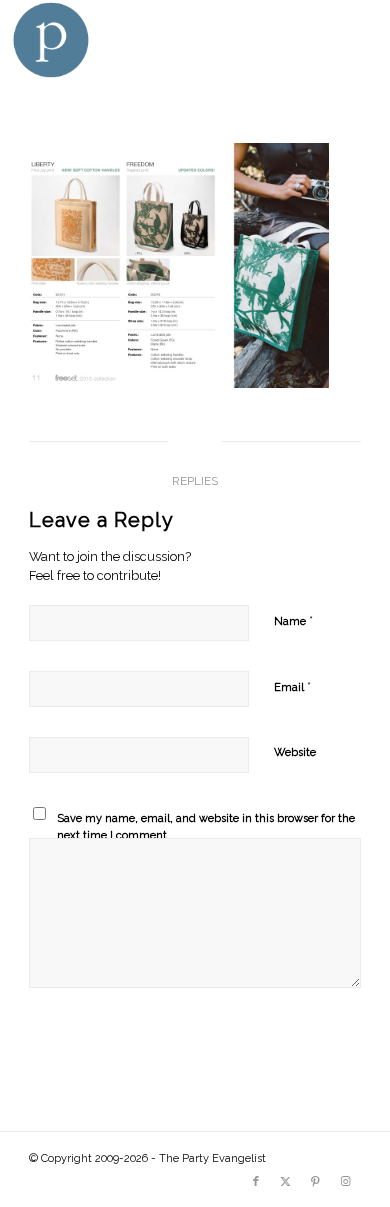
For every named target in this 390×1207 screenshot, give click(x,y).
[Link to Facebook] (256, 1182)
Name (293, 620)
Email (292, 686)
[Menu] (352, 40)
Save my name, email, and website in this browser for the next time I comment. (206, 827)
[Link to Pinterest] (316, 1182)
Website (295, 752)
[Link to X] (286, 1182)
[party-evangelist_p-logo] (158, 40)
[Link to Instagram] (346, 1182)
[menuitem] (352, 40)
